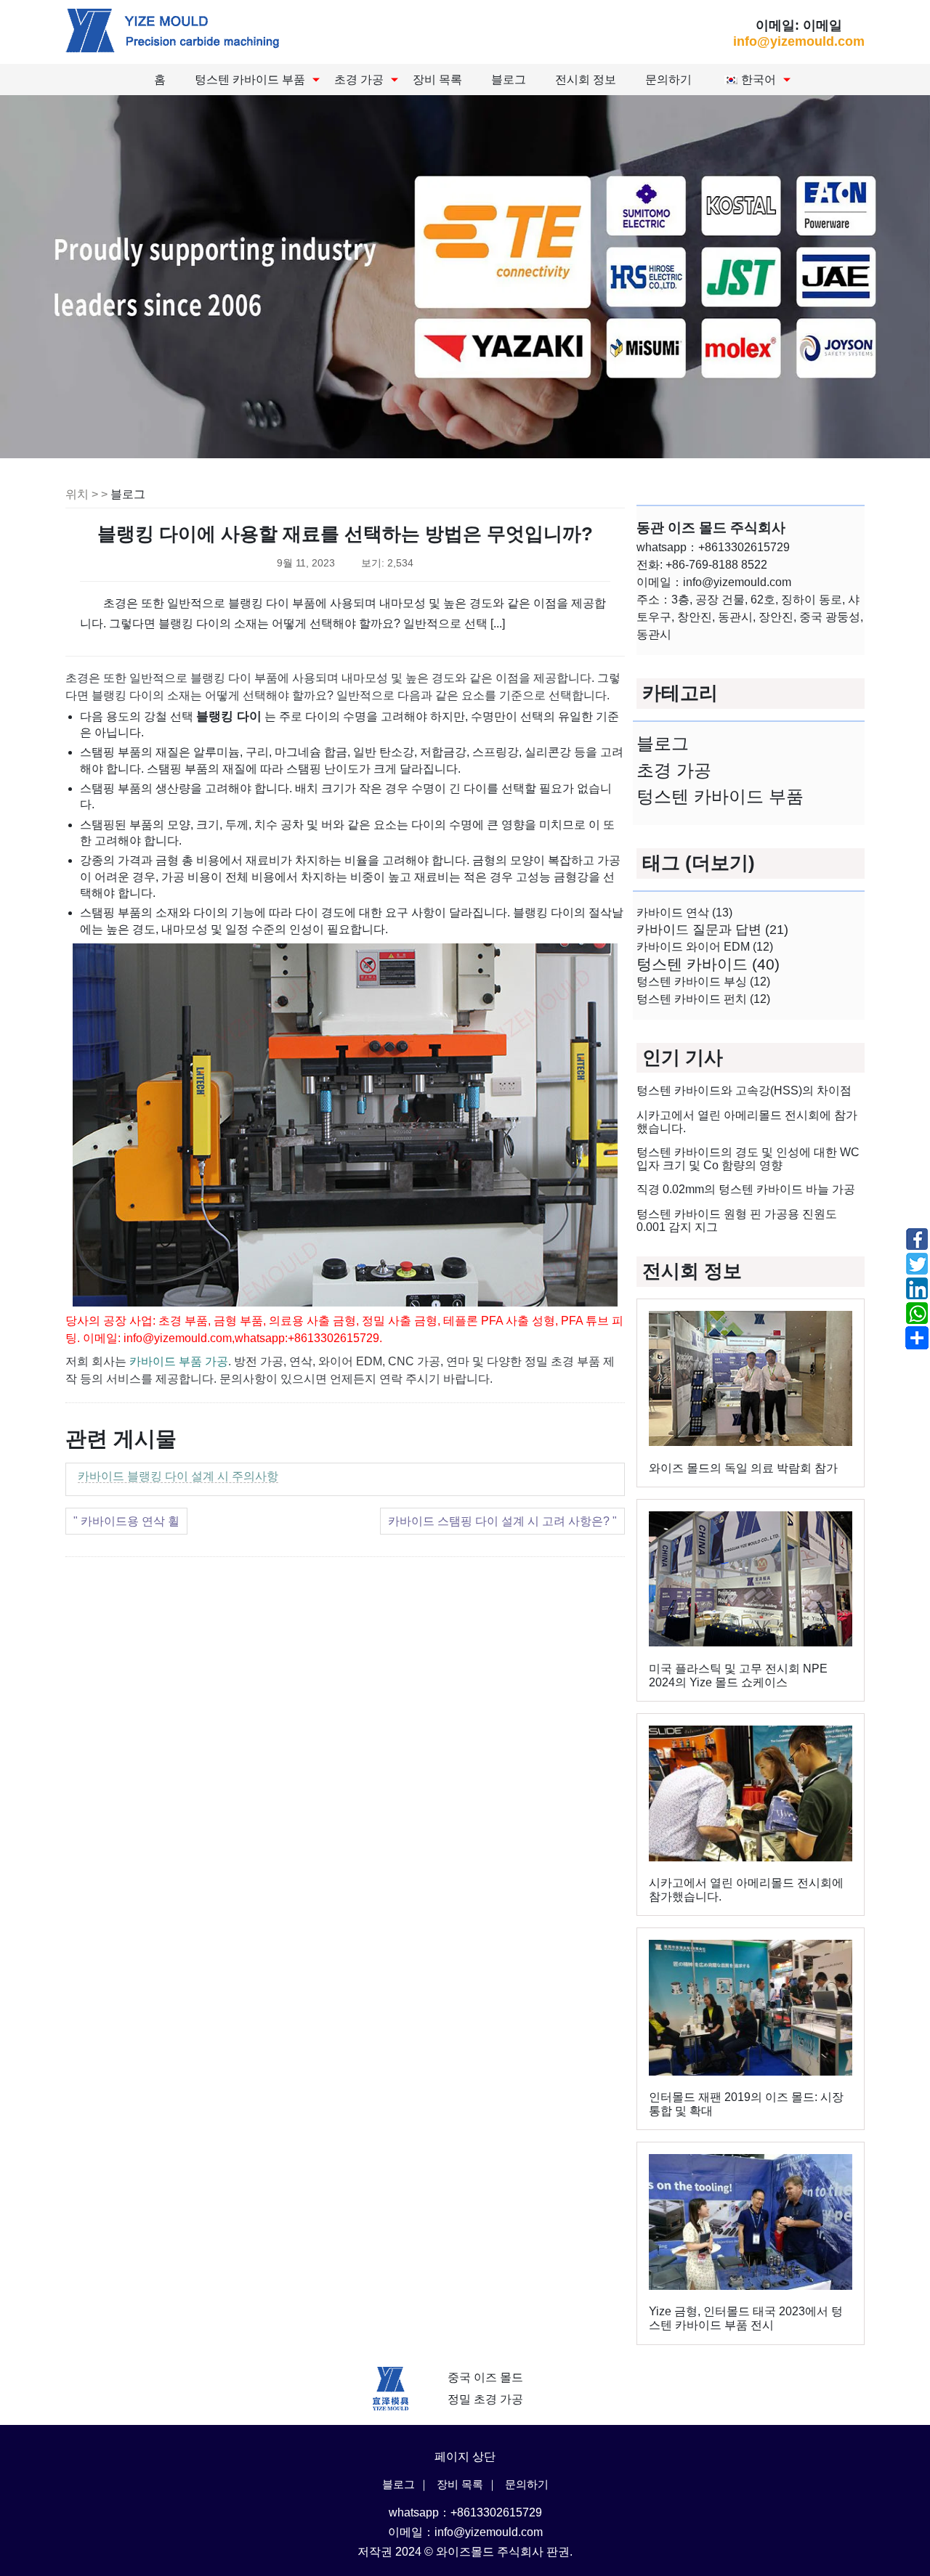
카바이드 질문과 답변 (712, 929)
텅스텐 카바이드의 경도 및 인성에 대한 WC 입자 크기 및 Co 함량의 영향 (748, 1159)
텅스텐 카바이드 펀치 (703, 999)
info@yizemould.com (799, 41)
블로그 (509, 80)
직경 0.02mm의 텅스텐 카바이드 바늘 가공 (746, 1189)
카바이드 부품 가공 (179, 1361)
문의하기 (668, 80)
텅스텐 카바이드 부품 (250, 80)
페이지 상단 (465, 2457)
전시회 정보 (586, 80)
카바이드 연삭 (684, 912)
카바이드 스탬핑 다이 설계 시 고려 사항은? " (502, 1521)
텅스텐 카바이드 (708, 964)
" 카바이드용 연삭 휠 (126, 1521)
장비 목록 (437, 80)
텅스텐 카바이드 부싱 (703, 982)
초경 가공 (359, 80)
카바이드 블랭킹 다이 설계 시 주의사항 (178, 1476)
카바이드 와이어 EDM (705, 947)
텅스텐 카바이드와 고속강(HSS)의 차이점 (744, 1090)
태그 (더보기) (699, 863)
